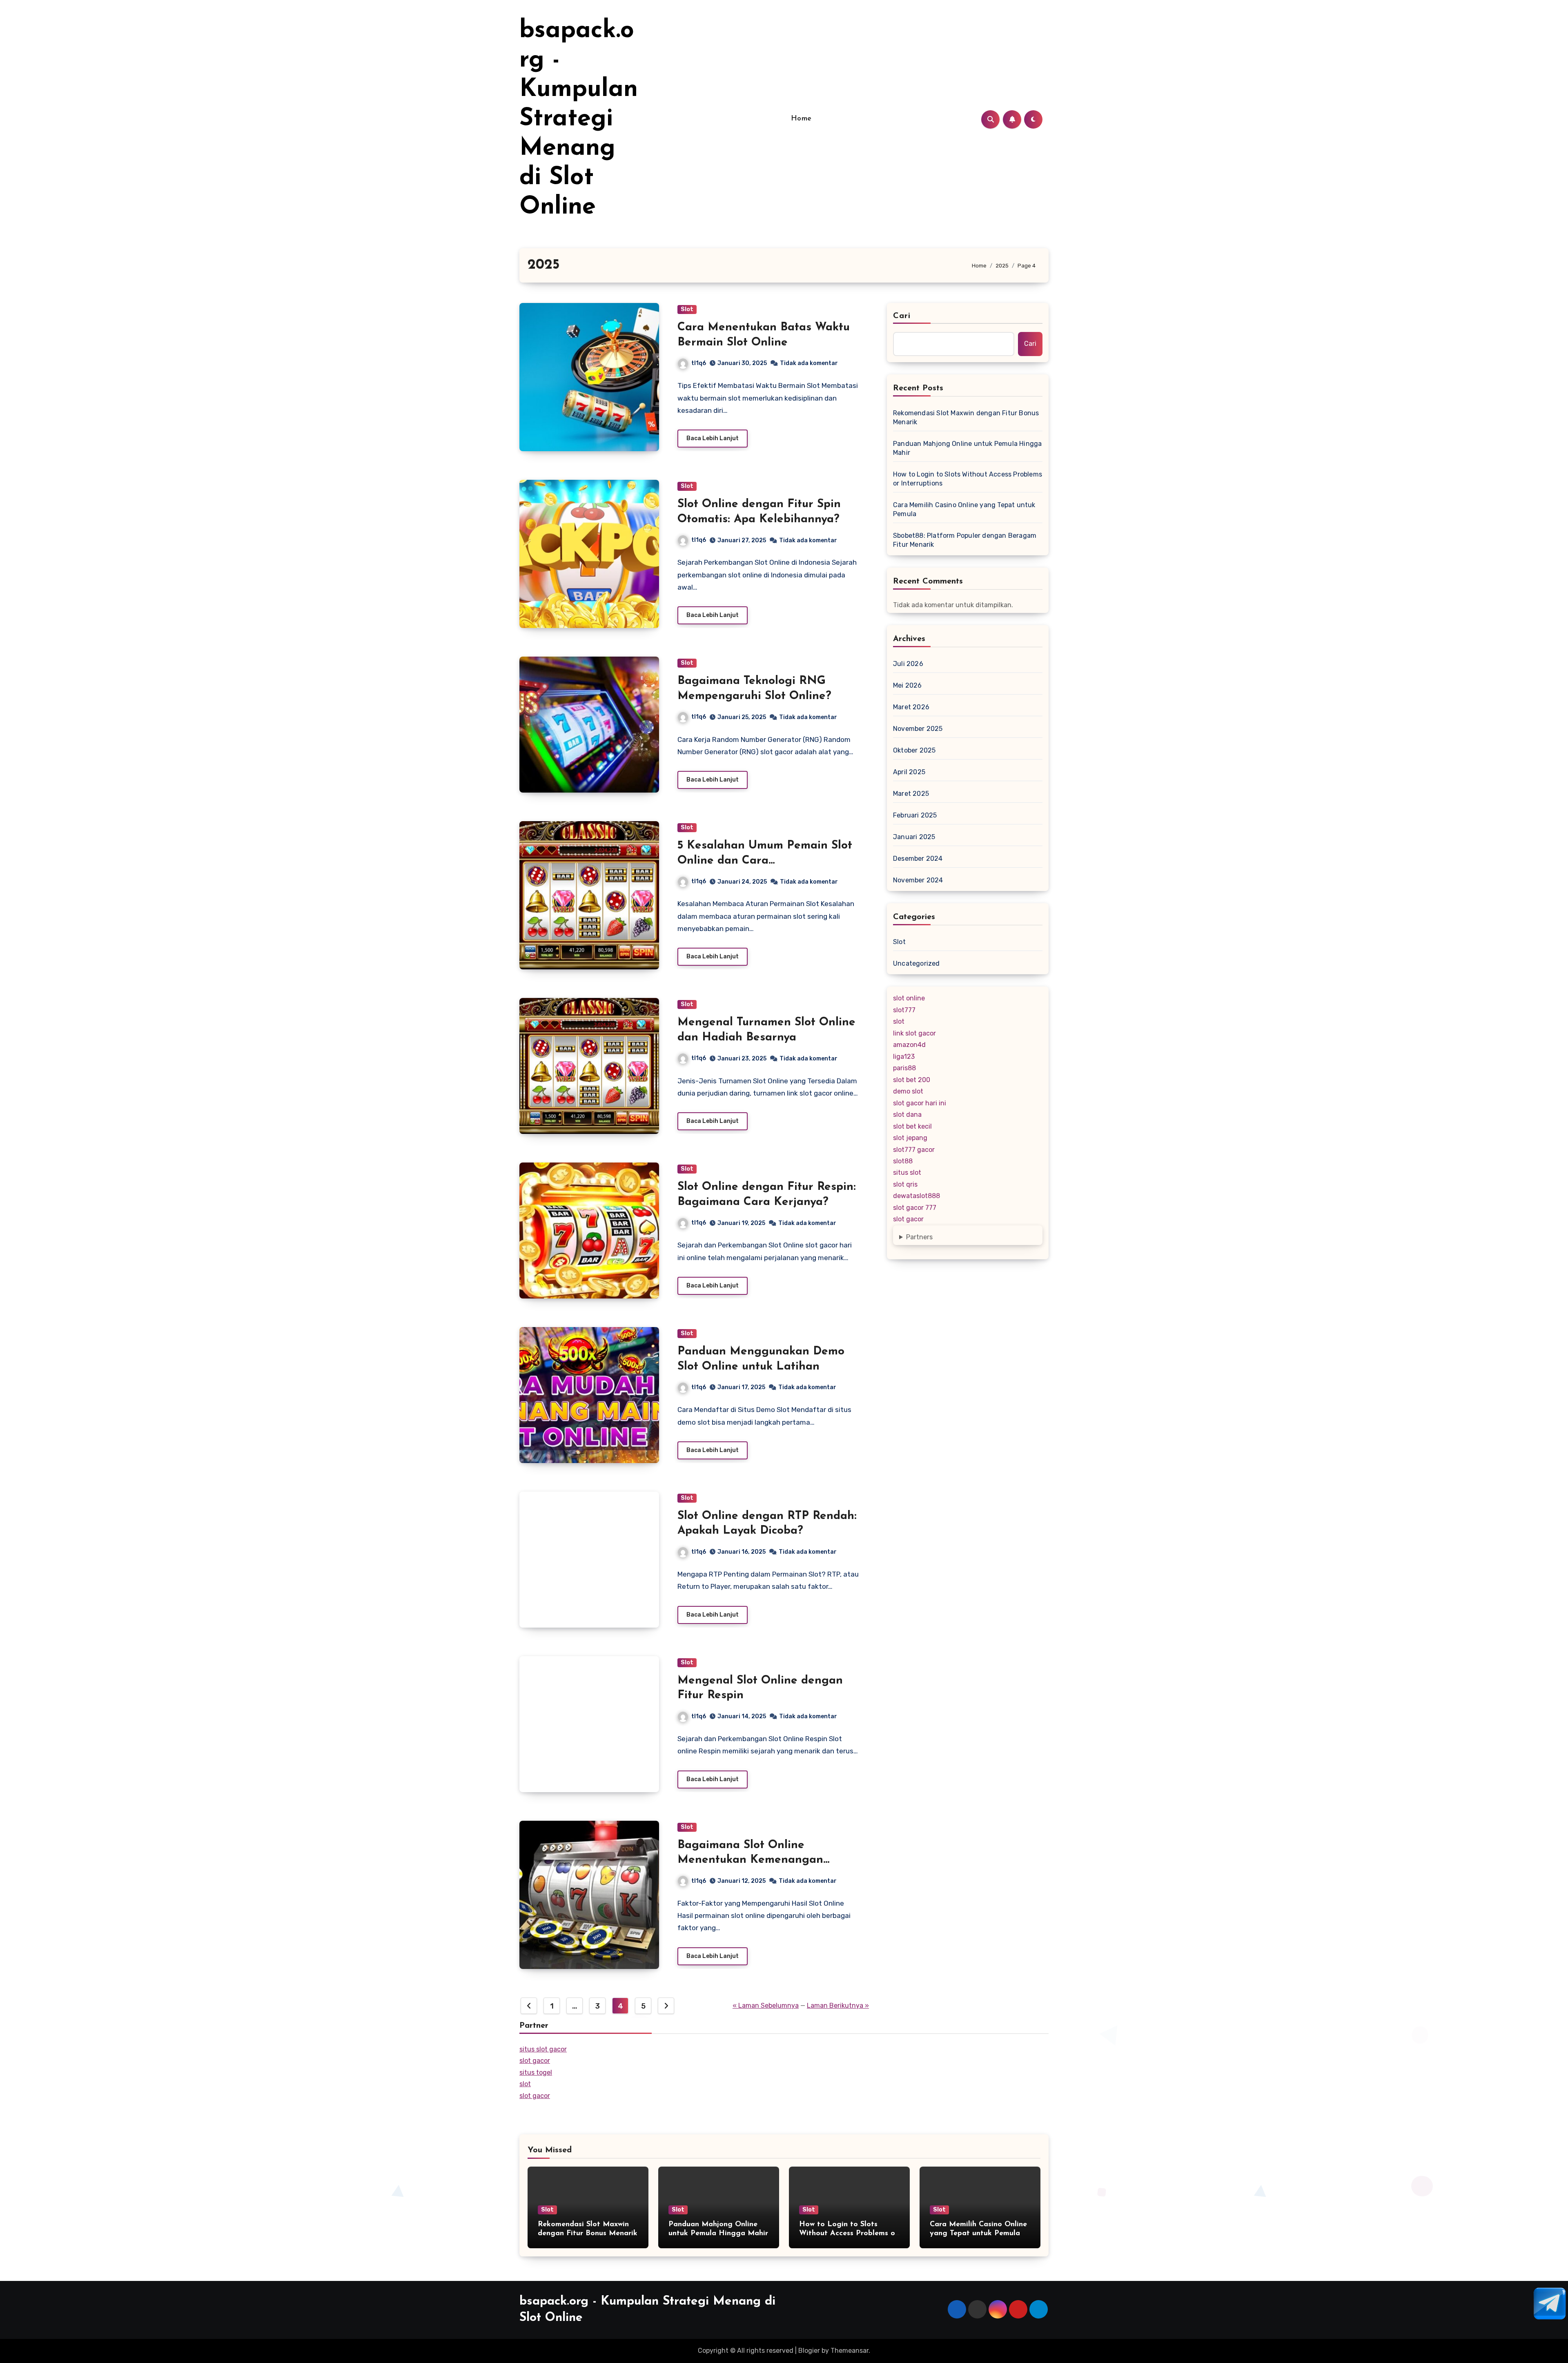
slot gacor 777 (915, 1208)
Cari (902, 316)
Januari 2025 (914, 837)
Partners (919, 1237)
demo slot (908, 1091)
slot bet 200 (912, 1080)
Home (801, 119)
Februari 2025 (915, 815)
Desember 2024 (918, 859)
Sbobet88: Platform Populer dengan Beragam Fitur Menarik (965, 540)
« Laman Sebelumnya (766, 2006)
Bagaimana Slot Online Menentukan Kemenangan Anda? (750, 1860)
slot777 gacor (914, 1150)
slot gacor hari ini (920, 1103)
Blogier (809, 2351)
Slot (687, 309)
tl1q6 (699, 363)
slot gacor (908, 1219)
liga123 (904, 1057)
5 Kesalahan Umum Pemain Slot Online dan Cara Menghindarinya (765, 861)
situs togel (536, 2072)
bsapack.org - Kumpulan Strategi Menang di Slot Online (579, 119)
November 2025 (918, 729)
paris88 (904, 1068)
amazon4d (909, 1045)
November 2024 (918, 880)
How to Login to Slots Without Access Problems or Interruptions (968, 479)
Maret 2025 (911, 794)
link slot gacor (914, 1033)
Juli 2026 (908, 664)
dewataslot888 (917, 1196)
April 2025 (909, 772)
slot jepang (910, 1138)
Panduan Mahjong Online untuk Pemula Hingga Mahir (967, 448)
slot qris (905, 1184)
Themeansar (850, 2351)
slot (899, 1021)
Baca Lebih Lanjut (713, 438)
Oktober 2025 (914, 750)
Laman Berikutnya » (838, 2006)
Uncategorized (917, 963)
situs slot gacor (543, 2049)
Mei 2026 (908, 685)
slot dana (907, 1115)
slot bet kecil (912, 1126)
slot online (909, 998)
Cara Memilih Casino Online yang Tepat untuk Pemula (964, 509)
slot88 (903, 1161)
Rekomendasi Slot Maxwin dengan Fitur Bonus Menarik (966, 418)
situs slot (907, 1173)
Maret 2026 (911, 707)
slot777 (904, 1010)
